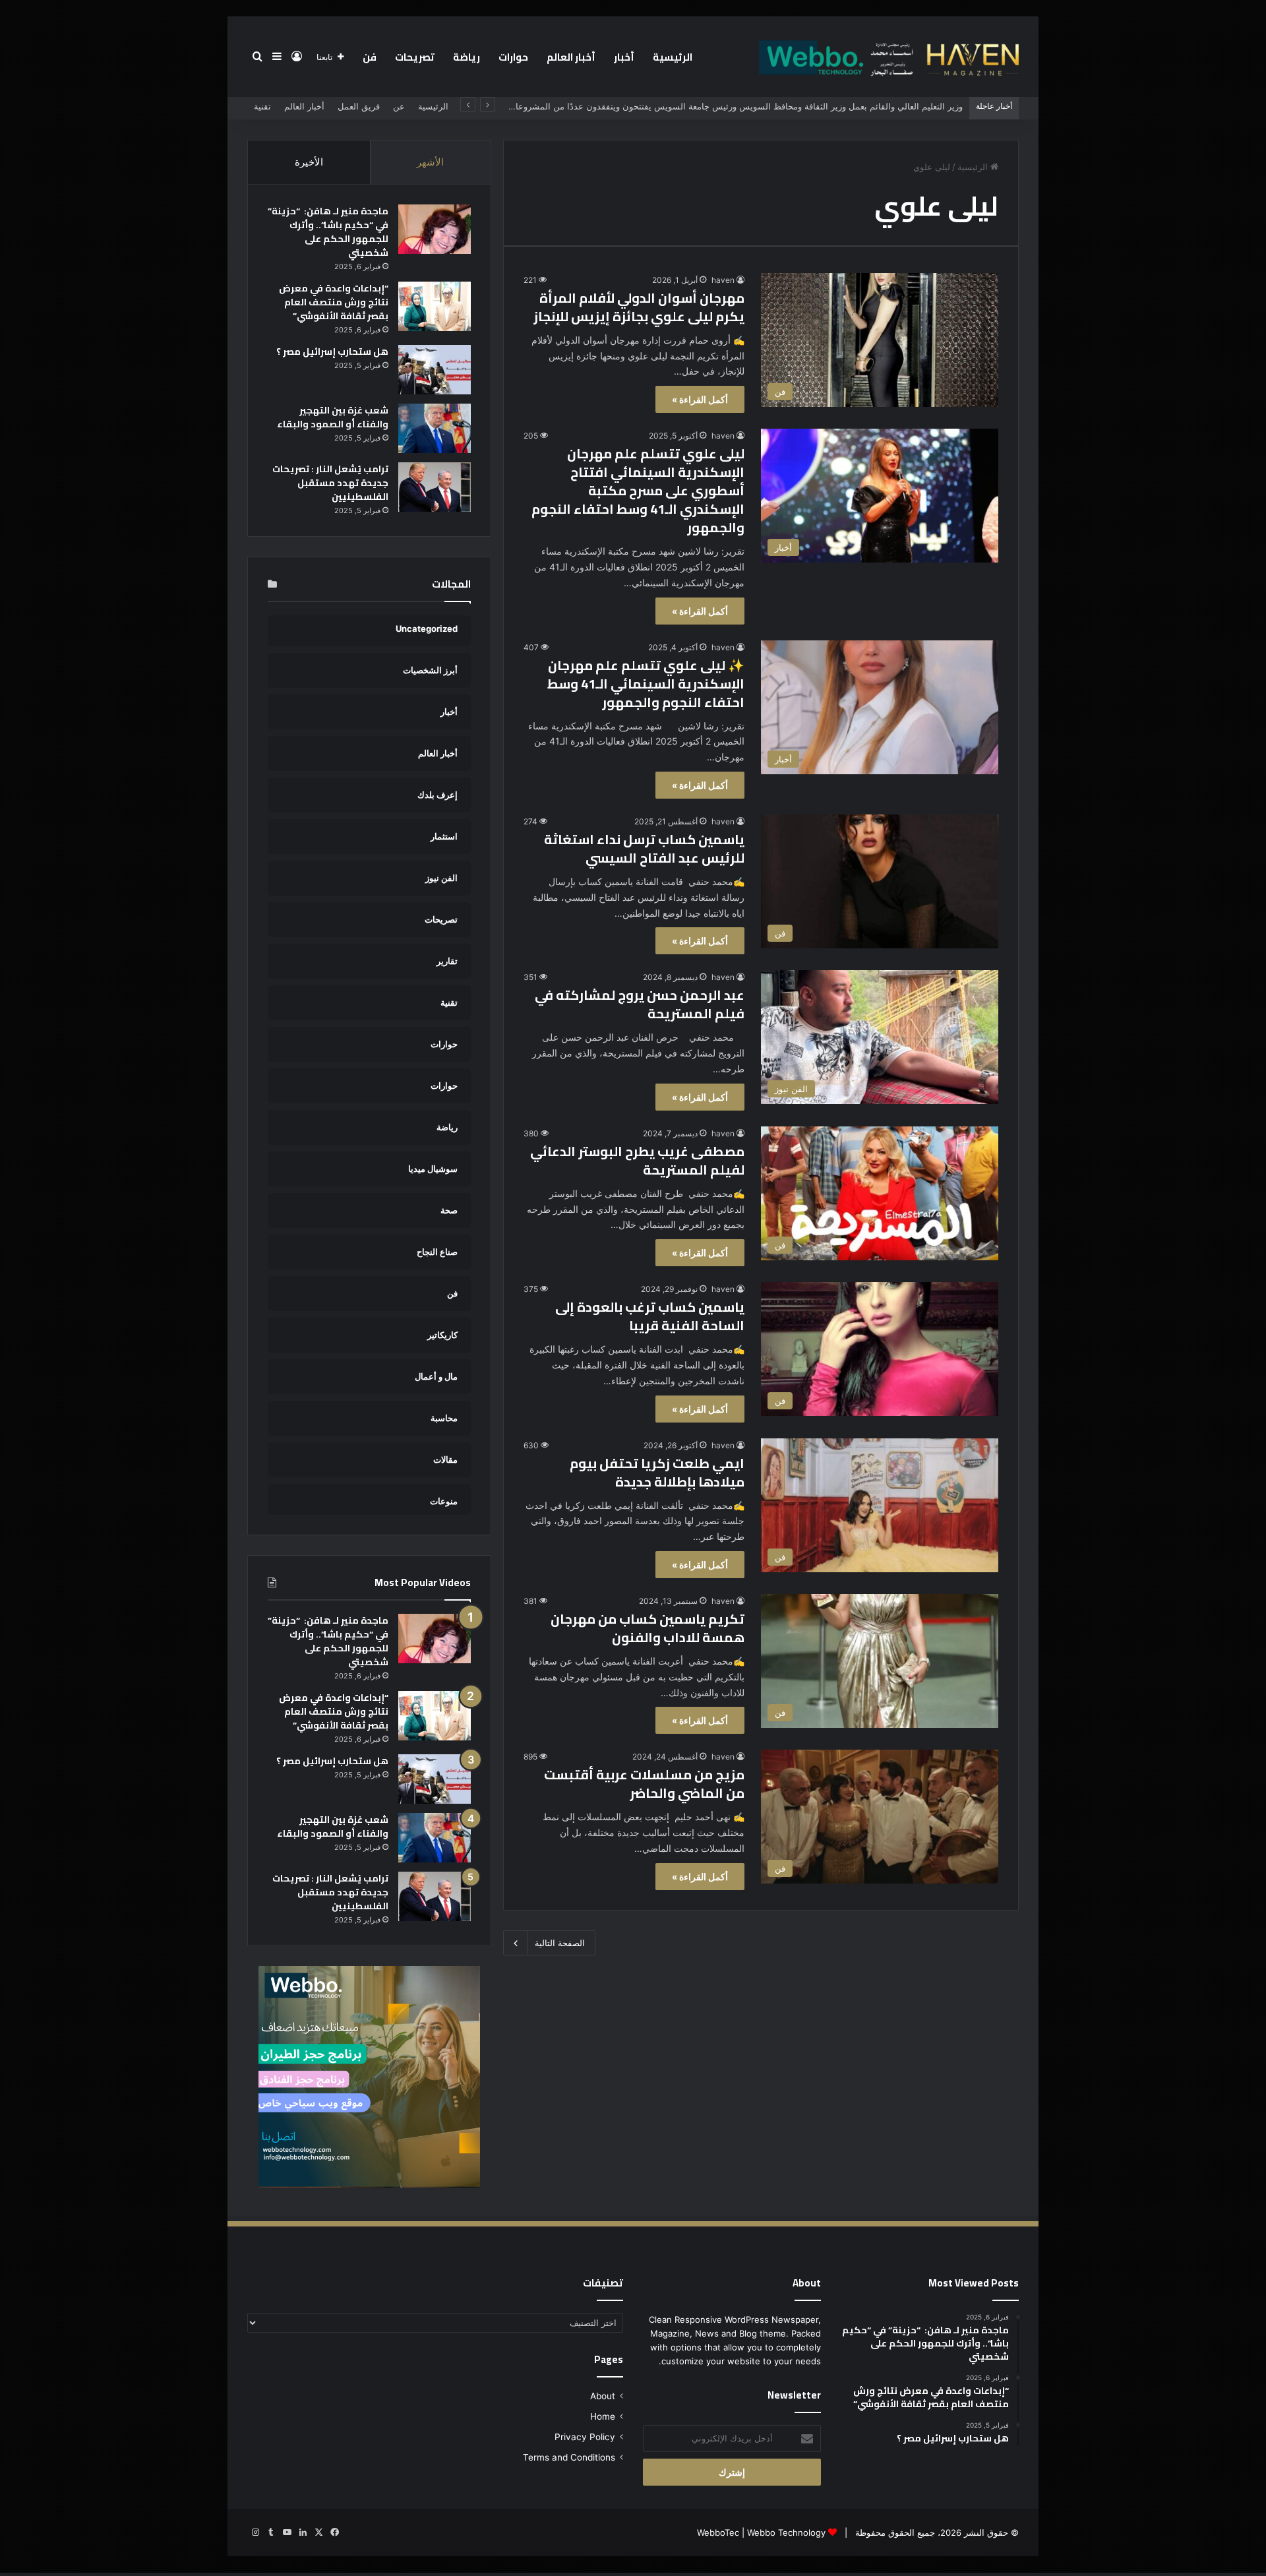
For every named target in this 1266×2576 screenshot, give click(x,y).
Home (603, 2416)
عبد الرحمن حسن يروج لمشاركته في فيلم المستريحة (640, 1004)
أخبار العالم (571, 57)
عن (399, 106)
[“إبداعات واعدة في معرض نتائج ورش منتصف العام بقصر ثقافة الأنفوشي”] (435, 306)
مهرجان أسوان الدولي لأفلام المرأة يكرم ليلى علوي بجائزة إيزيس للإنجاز (639, 307)
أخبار (624, 57)
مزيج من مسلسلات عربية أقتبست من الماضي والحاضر (644, 1784)
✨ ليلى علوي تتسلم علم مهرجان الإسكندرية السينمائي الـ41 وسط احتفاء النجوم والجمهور (646, 684)
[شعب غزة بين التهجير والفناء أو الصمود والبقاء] (435, 428)
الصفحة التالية (560, 1943)
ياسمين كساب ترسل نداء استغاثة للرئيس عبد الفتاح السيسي (644, 848)
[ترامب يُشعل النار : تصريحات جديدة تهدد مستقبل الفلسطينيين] (435, 487)
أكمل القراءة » (700, 399)
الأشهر (430, 162)
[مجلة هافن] (887, 57)
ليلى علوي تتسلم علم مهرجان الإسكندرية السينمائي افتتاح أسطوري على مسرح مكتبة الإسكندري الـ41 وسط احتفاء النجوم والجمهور (638, 490)
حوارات (513, 57)
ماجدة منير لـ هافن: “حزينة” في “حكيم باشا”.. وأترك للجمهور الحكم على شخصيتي (328, 232)
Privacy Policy (585, 2437)
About (603, 2396)
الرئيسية (673, 57)
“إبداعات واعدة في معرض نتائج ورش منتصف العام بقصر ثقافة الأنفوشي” (334, 302)
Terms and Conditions (569, 2457)
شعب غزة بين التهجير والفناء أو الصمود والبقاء (333, 417)
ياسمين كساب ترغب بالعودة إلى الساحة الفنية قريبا (650, 1316)
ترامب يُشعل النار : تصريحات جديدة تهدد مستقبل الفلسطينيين (330, 483)
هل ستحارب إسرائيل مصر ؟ (332, 352)
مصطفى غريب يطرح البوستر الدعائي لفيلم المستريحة (637, 1160)
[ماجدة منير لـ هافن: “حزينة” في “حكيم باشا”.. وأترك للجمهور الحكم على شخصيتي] (435, 229)
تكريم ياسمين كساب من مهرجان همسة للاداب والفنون (648, 1628)
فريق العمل (359, 106)
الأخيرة (309, 162)
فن (370, 57)
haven (723, 280)
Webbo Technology (786, 2532)
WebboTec (718, 2532)
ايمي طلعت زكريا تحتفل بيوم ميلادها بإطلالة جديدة (657, 1472)
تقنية (262, 106)
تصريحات (415, 57)
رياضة (467, 57)
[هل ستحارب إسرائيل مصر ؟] (435, 370)
